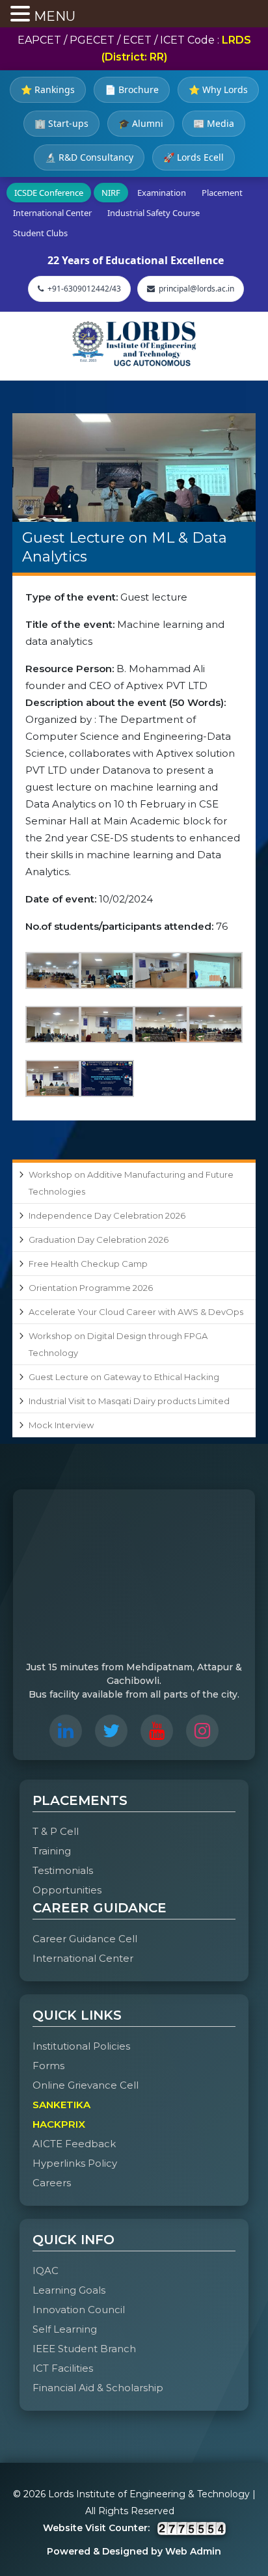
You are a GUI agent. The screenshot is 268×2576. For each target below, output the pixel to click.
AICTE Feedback (74, 2144)
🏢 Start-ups (61, 123)
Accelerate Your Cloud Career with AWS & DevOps (136, 1312)
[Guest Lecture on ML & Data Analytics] (134, 468)
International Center (52, 213)
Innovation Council (79, 2310)
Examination (162, 193)
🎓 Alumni (141, 123)
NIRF (111, 193)
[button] (22, 15)
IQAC (46, 2271)
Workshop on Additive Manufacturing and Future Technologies (131, 1183)
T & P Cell (56, 1831)
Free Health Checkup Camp (88, 1264)
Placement (222, 193)
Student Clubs (40, 233)
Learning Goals (69, 2290)
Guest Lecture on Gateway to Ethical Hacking (124, 1377)
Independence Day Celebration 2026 (107, 1215)
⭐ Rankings (48, 89)
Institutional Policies (81, 2046)
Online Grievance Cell (86, 2085)
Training (52, 1851)
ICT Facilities (63, 2368)
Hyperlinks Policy (75, 2163)
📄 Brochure (132, 89)
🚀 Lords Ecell (194, 157)
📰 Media (214, 123)
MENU (55, 16)
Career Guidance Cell (85, 1939)
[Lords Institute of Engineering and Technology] (134, 344)
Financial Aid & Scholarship (98, 2388)
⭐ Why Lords (218, 89)
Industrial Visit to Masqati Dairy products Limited (129, 1401)
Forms (48, 2066)
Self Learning (65, 2329)
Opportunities (67, 1890)
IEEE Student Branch (84, 2349)
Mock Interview (61, 1425)
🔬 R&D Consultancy (89, 157)
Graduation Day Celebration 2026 (99, 1240)
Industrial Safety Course (154, 213)
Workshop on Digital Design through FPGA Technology (118, 1344)
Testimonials (63, 1870)
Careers (52, 2183)
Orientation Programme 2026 (91, 1288)
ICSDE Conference (49, 193)
